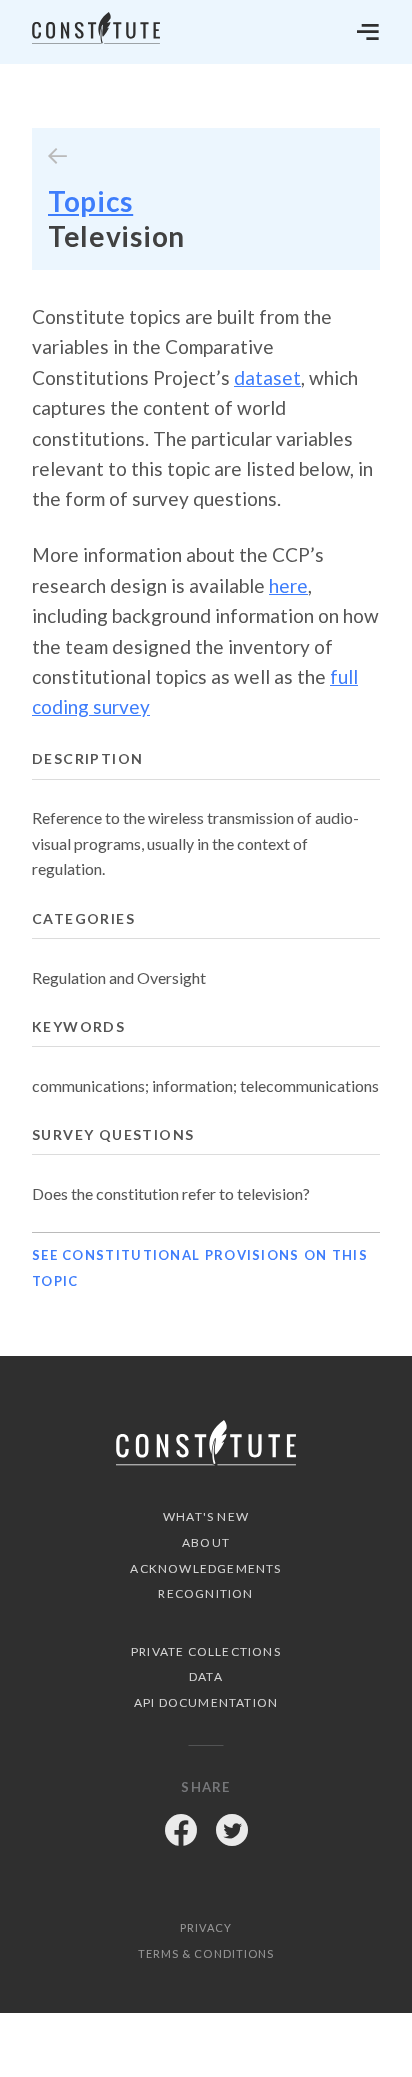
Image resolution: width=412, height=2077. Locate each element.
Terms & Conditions (206, 1953)
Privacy (206, 1927)
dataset (267, 377)
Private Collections (206, 1651)
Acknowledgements (205, 1568)
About (206, 1542)
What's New (206, 1516)
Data (206, 1676)
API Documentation (206, 1702)
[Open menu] (368, 32)
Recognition (205, 1593)
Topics (90, 201)
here (288, 585)
